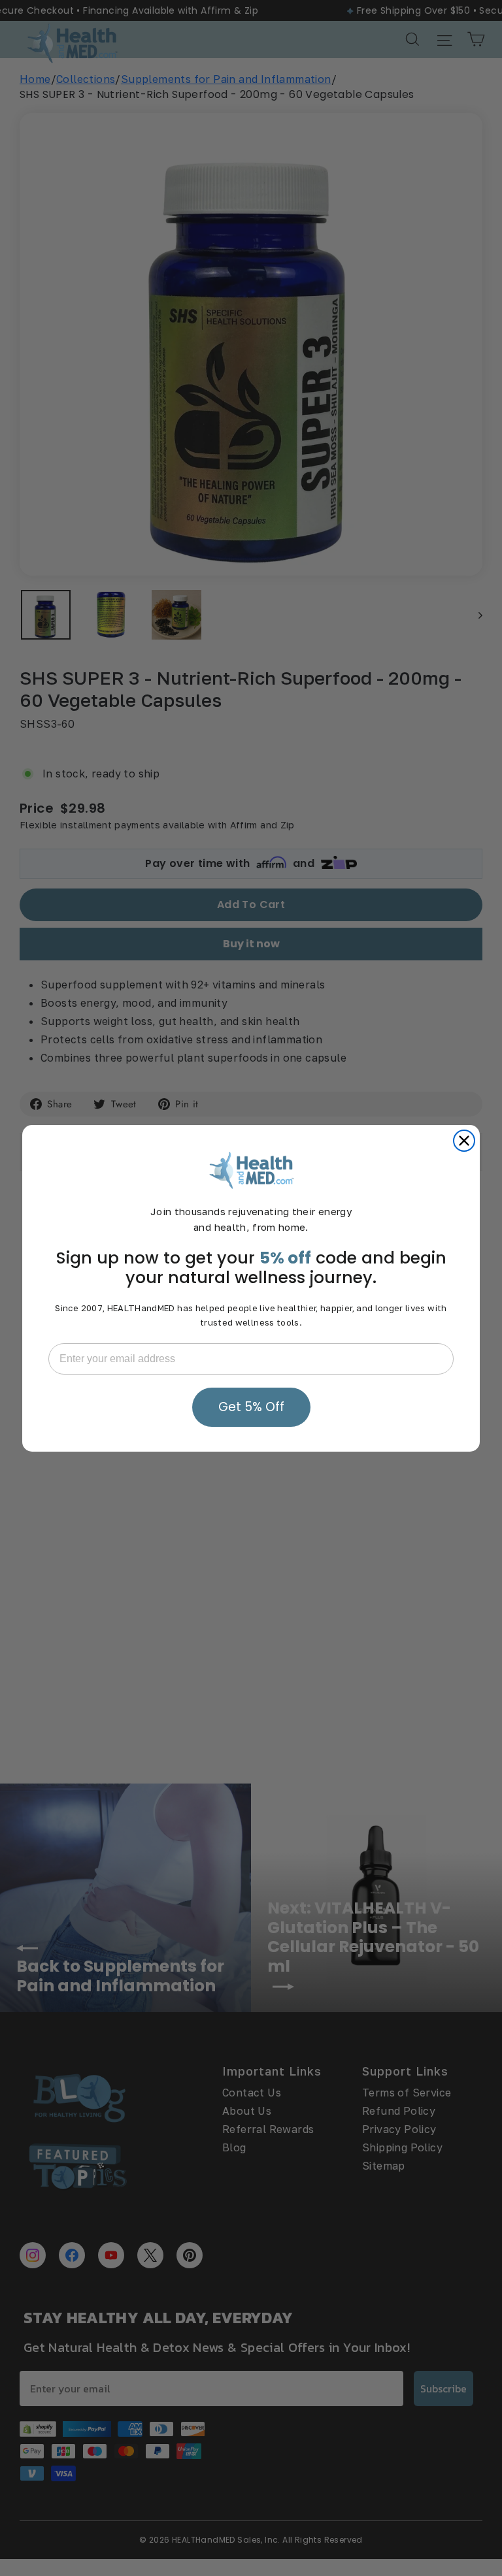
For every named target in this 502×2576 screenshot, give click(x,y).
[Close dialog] (464, 1141)
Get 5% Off (251, 1407)
